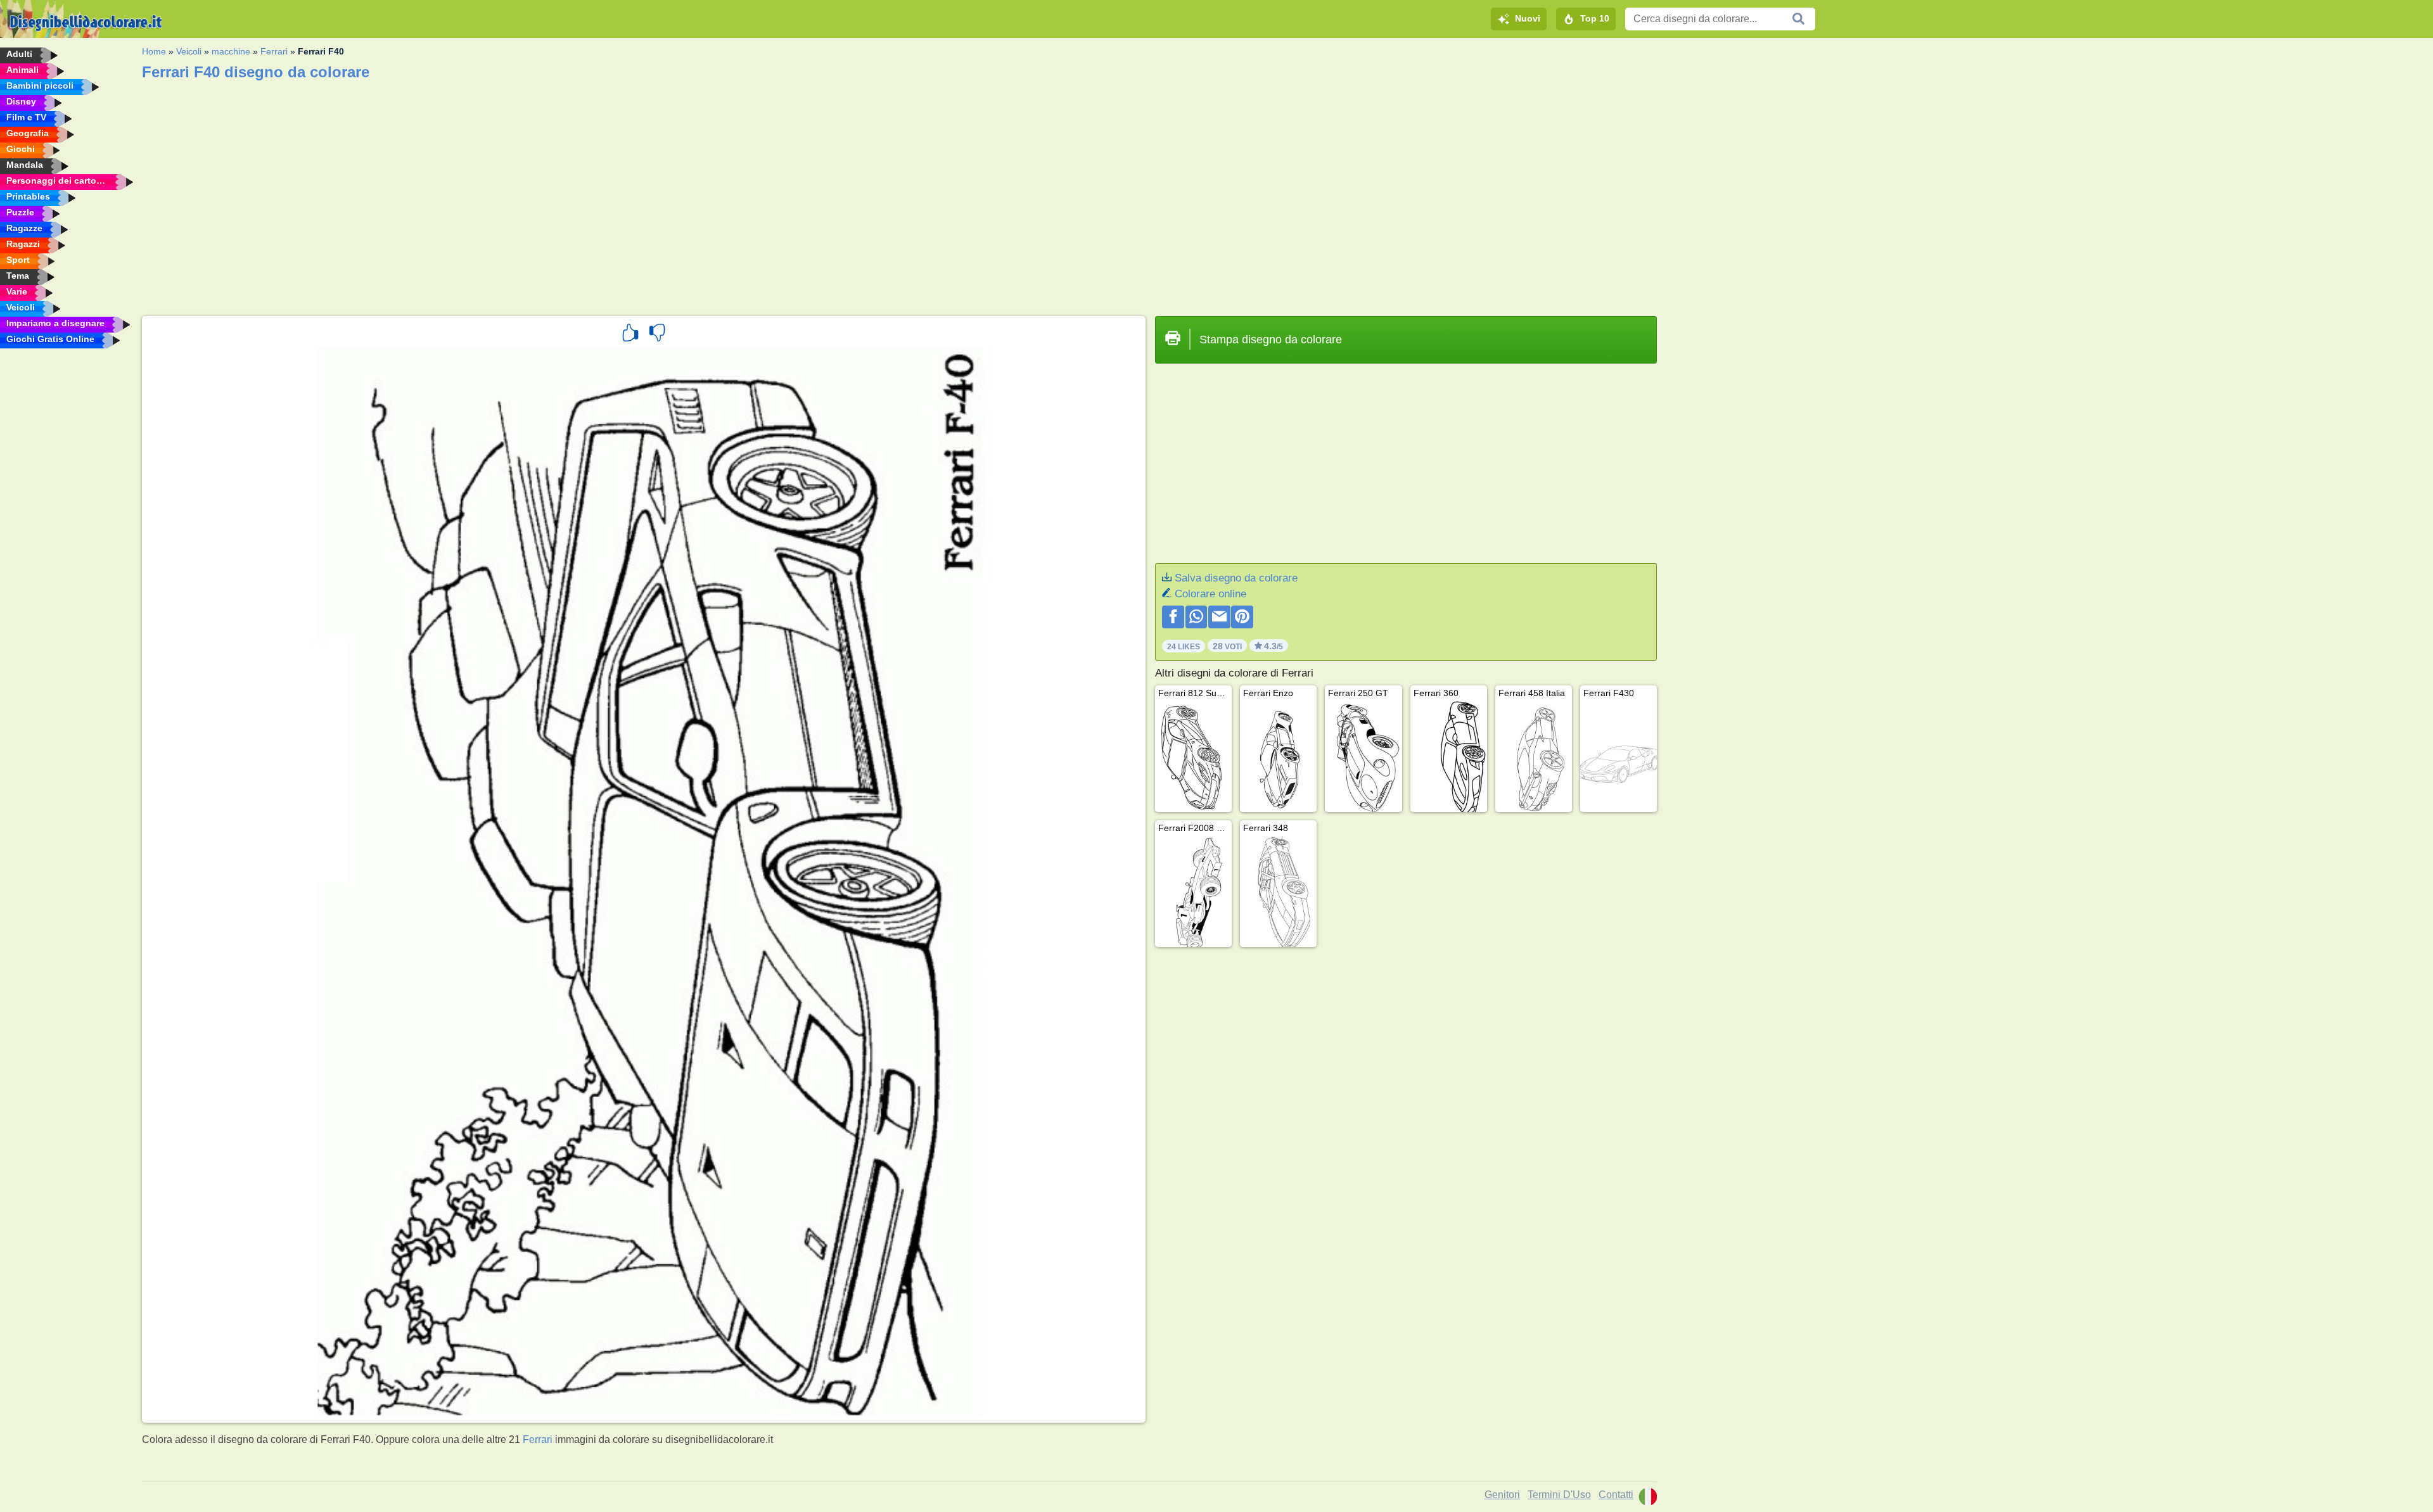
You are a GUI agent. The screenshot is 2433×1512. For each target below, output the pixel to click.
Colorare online (1210, 594)
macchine (231, 51)
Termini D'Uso (1559, 1495)
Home (154, 51)
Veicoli (189, 51)
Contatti (1616, 1495)
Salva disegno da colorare (1236, 578)
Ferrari (274, 51)
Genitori (1502, 1495)
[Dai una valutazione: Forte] (630, 334)
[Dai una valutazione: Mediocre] (657, 334)
